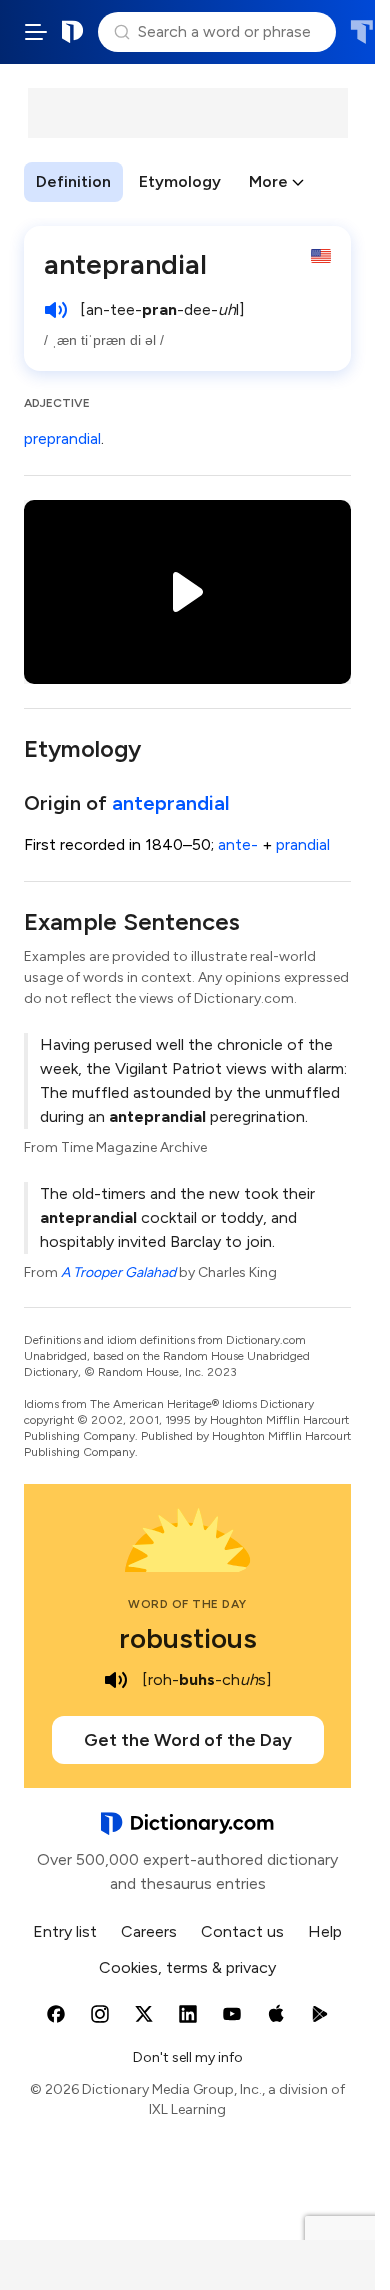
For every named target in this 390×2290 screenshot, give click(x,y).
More (268, 181)
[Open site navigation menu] (36, 32)
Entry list (65, 1931)
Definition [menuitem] (73, 181)
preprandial (62, 438)
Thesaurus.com (361, 32)
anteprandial (171, 803)
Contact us (242, 1931)
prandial (303, 844)
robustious (188, 1638)
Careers (149, 1931)
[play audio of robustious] (116, 1680)
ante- (238, 844)
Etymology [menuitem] (180, 181)
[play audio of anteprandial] (56, 310)
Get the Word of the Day (188, 1740)
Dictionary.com (73, 32)
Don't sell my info (188, 2057)
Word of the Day (187, 1604)
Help (325, 1931)
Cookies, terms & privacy (187, 1967)
